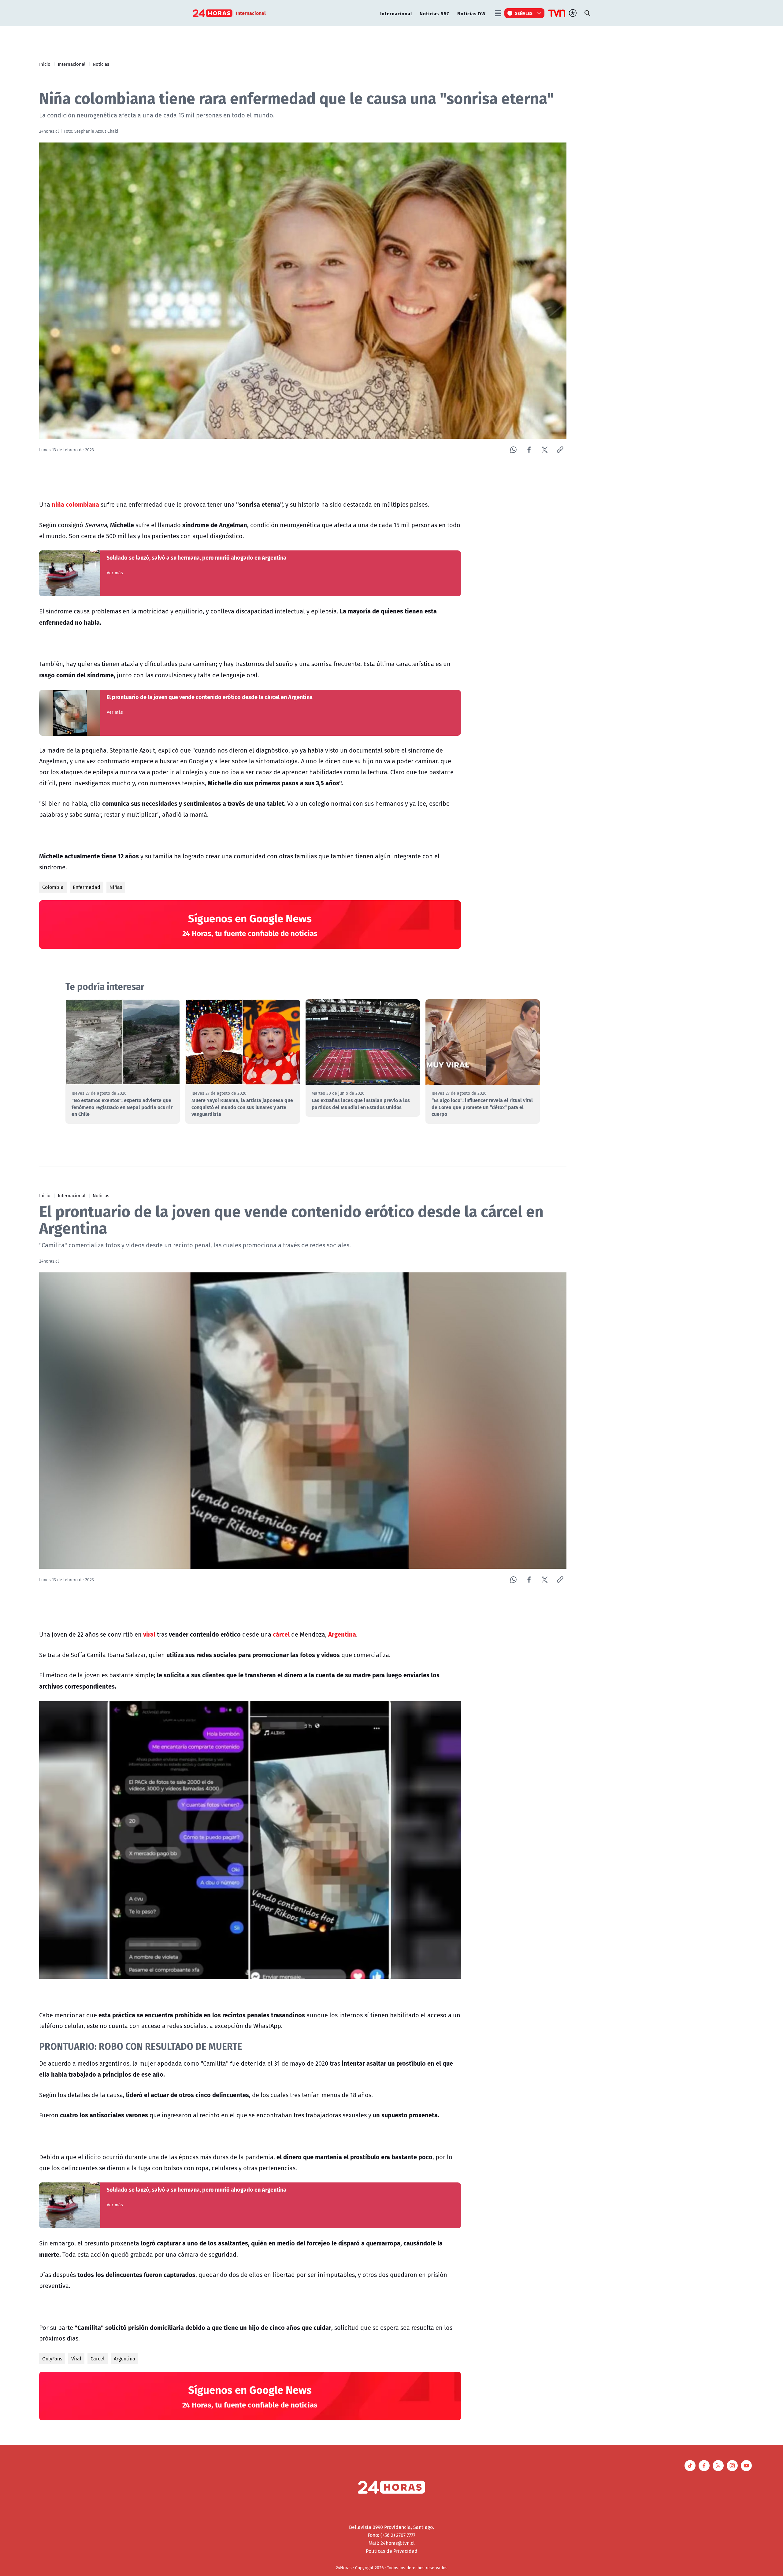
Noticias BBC (435, 13)
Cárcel (98, 2359)
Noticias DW (471, 13)
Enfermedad (87, 887)
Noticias (101, 64)
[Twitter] (545, 450)
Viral (76, 2359)
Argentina (124, 2359)
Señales (524, 13)
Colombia (53, 887)
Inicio (45, 64)
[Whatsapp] (513, 450)
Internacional (396, 13)
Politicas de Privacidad (392, 2551)
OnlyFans (52, 2359)
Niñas (116, 887)
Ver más (115, 573)
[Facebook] (529, 450)
